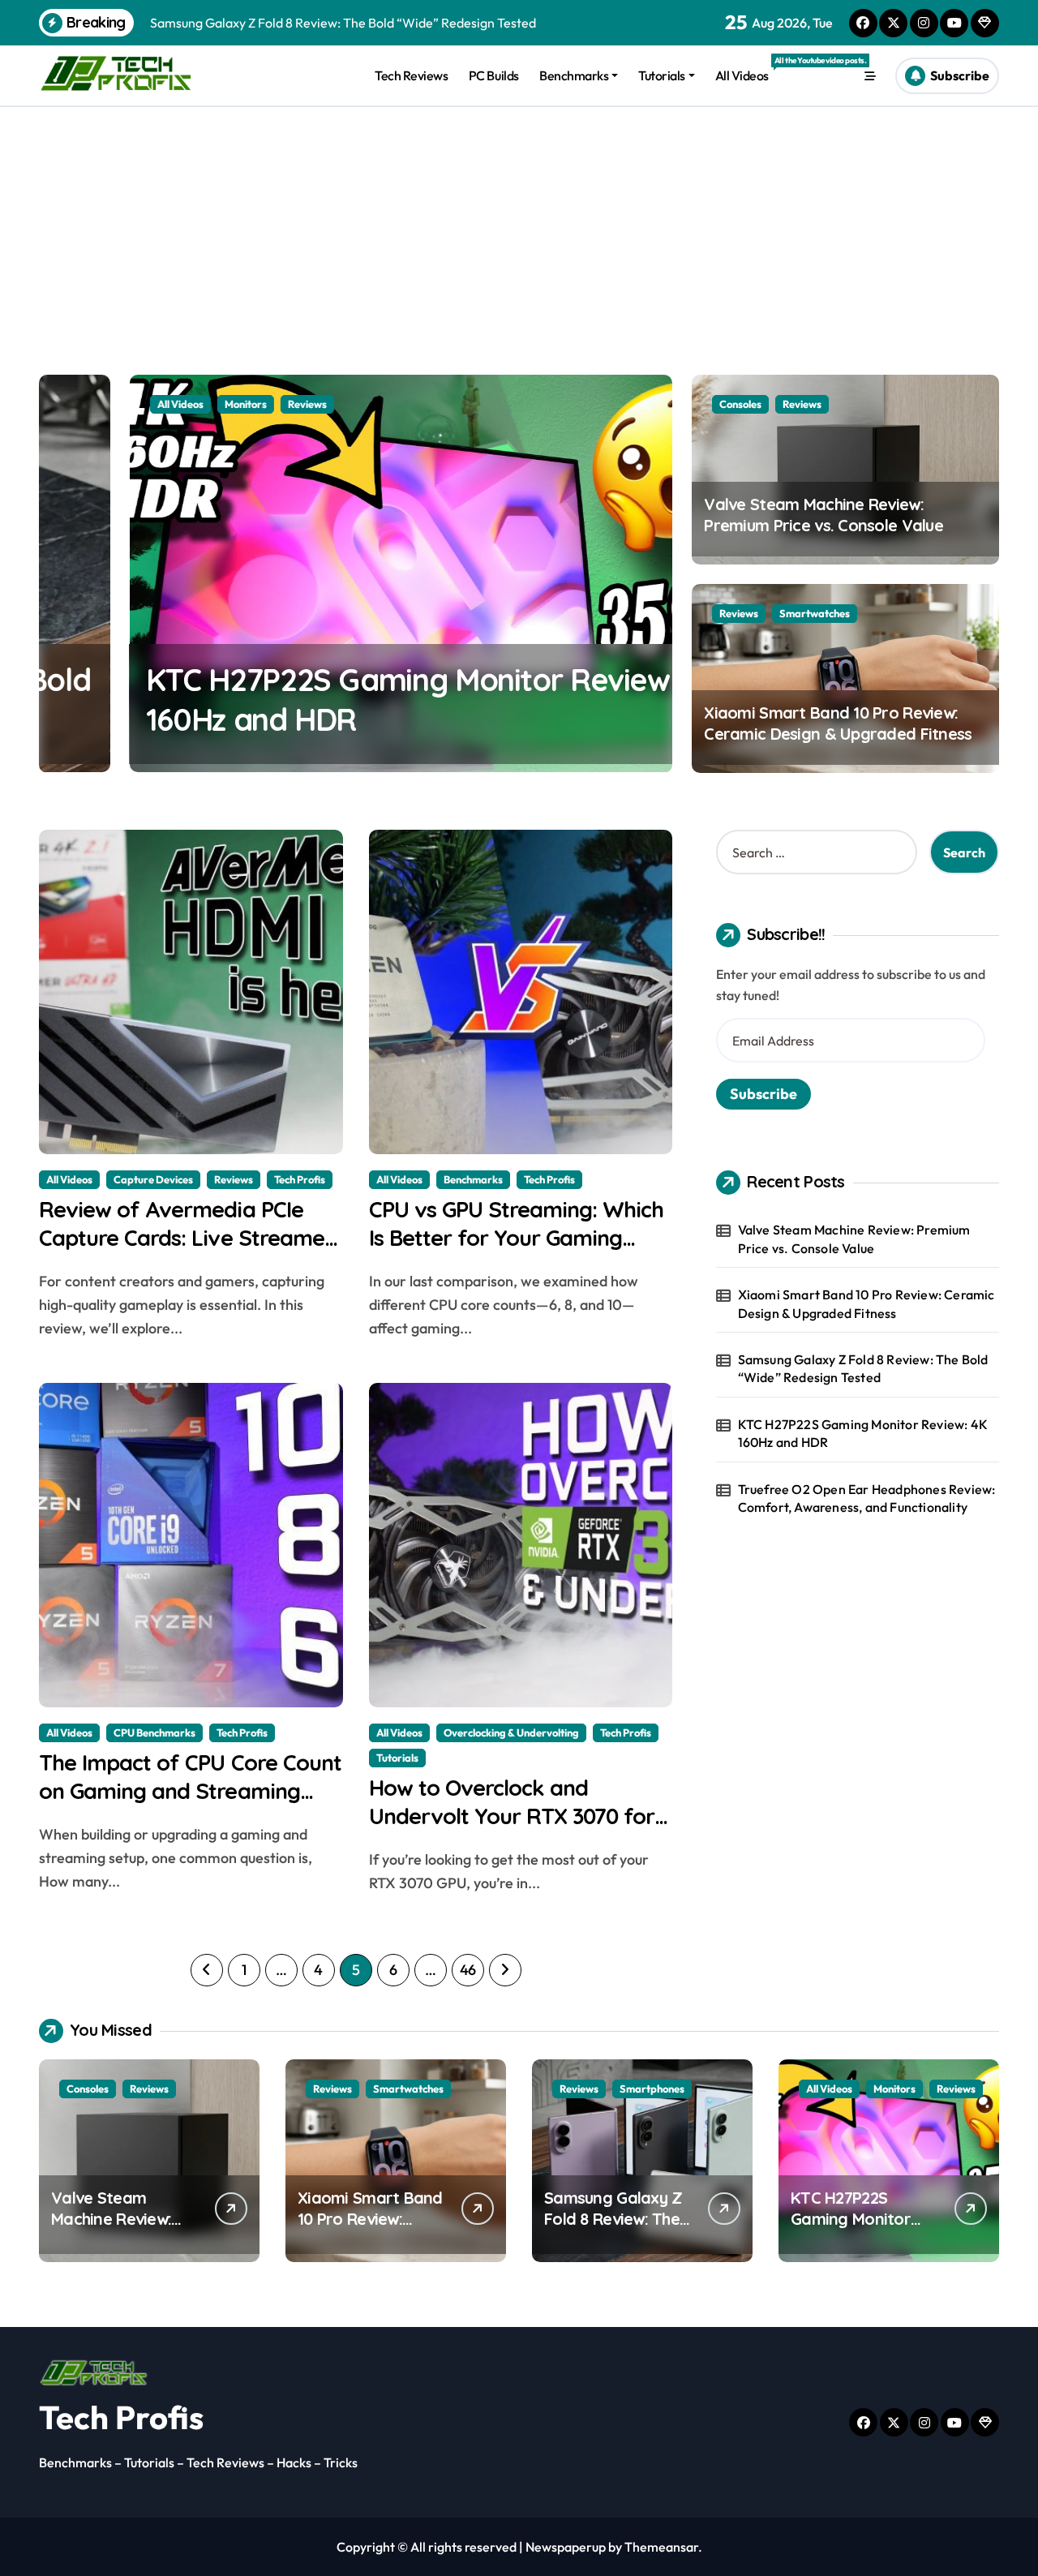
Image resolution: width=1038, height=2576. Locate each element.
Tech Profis (300, 1179)
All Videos (747, 69)
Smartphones (652, 2089)
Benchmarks (574, 75)
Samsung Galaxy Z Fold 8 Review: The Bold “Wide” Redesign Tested (863, 1368)
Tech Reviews (411, 75)
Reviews (217, 404)
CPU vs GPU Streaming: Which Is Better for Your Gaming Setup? (517, 1238)
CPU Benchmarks (154, 1732)
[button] (124, 73)
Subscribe (763, 1094)
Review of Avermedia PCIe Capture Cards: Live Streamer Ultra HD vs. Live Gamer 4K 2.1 (188, 1238)
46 (468, 1970)
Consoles (740, 404)
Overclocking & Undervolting (511, 1732)
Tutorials (662, 75)
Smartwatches (815, 613)
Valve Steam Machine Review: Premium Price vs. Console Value (824, 515)
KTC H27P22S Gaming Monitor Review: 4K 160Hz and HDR (863, 1433)
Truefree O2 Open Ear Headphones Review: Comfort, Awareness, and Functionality (867, 1498)
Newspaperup (566, 2547)
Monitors (155, 404)
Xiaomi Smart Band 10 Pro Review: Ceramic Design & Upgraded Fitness (838, 723)
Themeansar (661, 2547)
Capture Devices (153, 1179)
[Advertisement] (519, 229)
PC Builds (494, 75)
